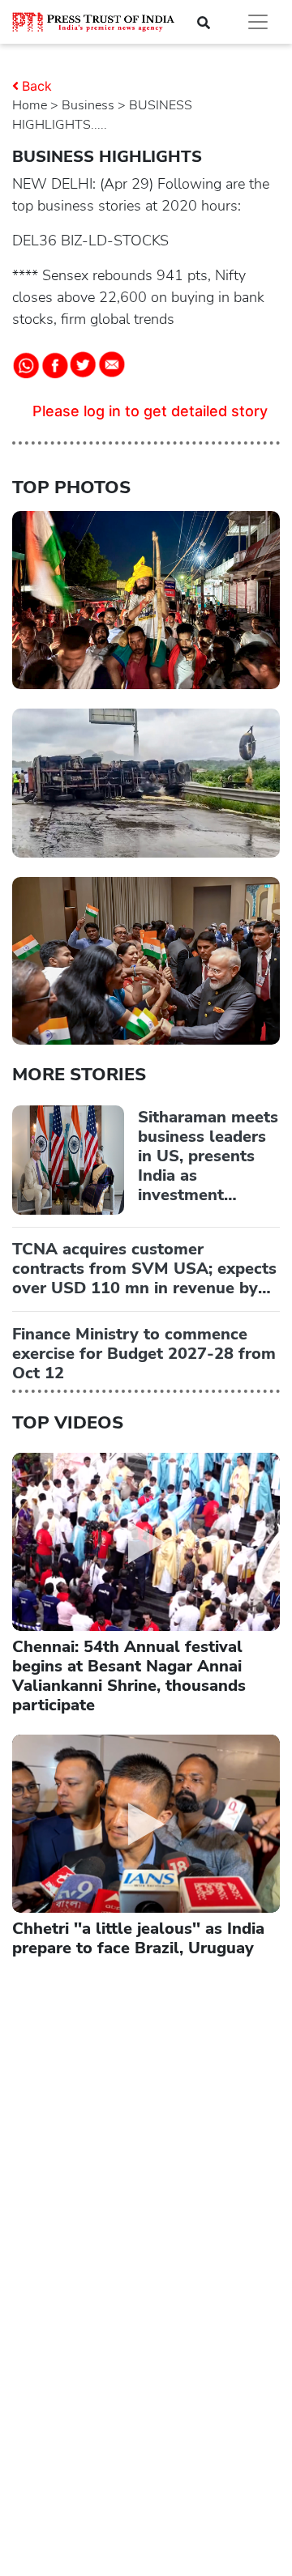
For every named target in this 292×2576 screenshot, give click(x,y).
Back (37, 86)
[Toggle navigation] (258, 22)
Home (30, 105)
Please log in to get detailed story (150, 411)
